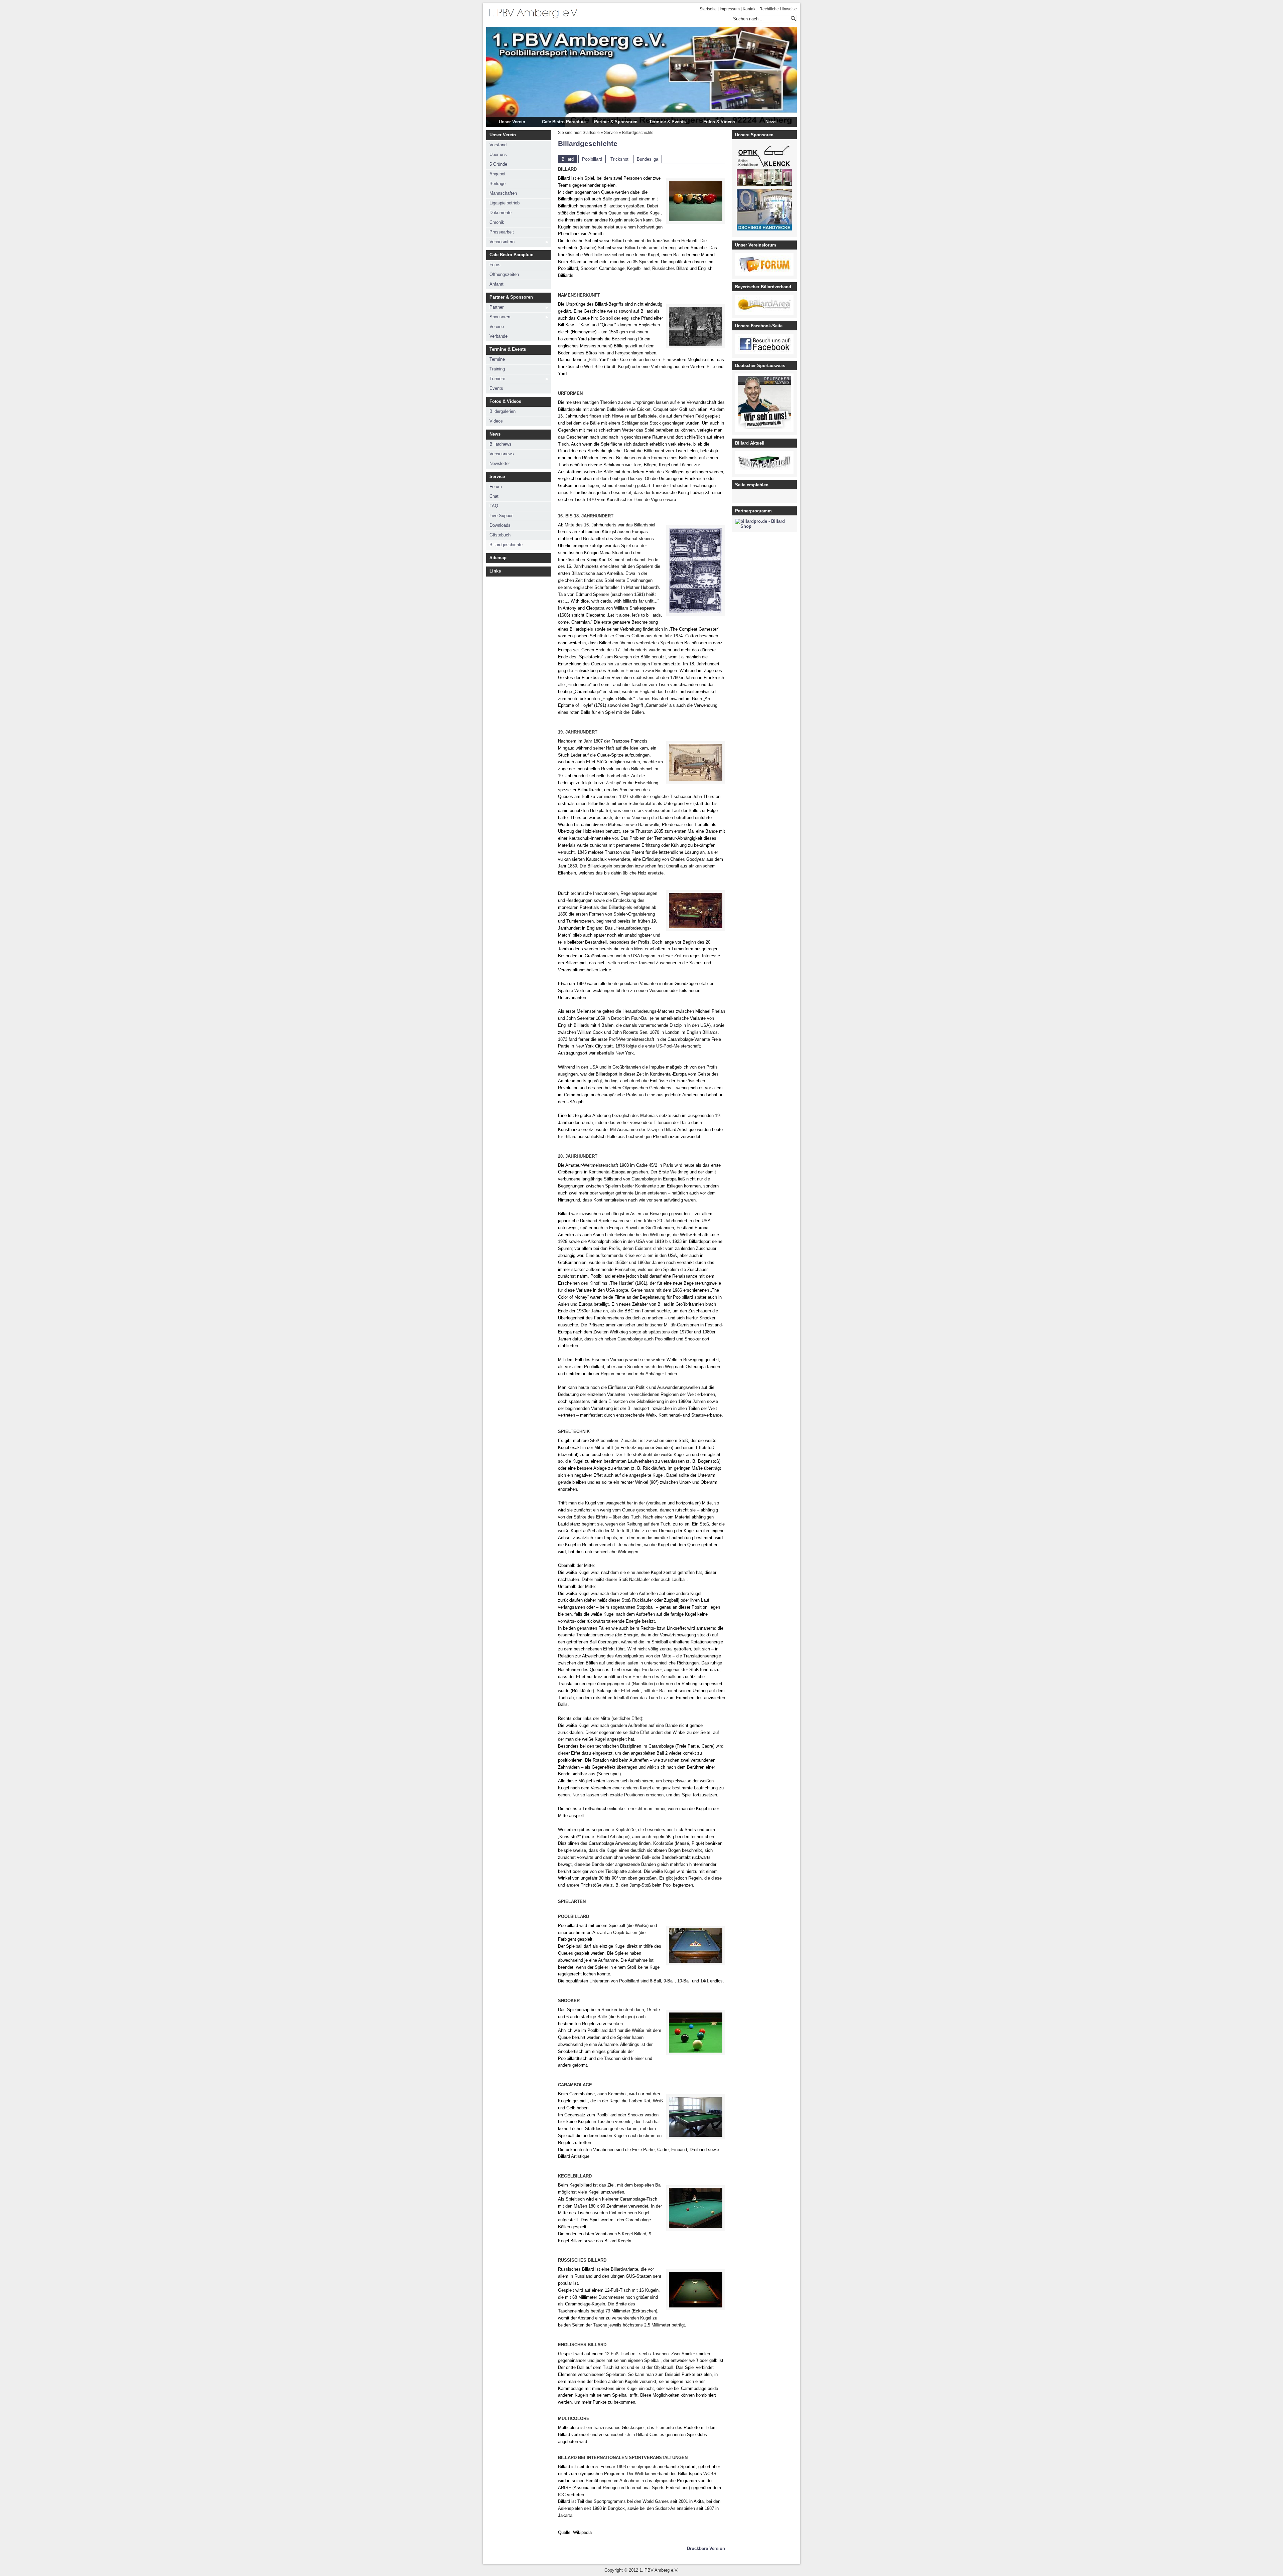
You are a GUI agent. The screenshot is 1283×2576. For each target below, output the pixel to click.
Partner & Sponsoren (616, 122)
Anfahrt (496, 284)
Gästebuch (500, 535)
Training (497, 369)
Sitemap (498, 558)
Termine (497, 359)
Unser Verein (512, 122)
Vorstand (498, 145)
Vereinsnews (502, 454)
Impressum (730, 9)
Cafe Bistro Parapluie (564, 122)
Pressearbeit (502, 232)
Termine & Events (667, 122)
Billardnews (501, 444)
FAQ (494, 506)
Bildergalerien (503, 411)
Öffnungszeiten (504, 274)
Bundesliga (648, 159)
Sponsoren (500, 317)
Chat (494, 496)
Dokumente (501, 213)
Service (497, 476)
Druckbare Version (706, 2548)
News (771, 122)
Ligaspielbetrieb (505, 203)
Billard (568, 159)
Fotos (495, 265)
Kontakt (750, 9)
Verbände (498, 336)
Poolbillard (592, 159)
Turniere (497, 379)
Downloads (500, 525)
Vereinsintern (502, 242)
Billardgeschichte (506, 545)
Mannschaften (503, 193)
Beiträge (497, 184)
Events (496, 388)
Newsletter (500, 463)
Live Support (502, 516)
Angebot (497, 174)
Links (495, 571)
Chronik (497, 222)
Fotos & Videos (719, 122)
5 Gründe (498, 164)
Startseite (708, 9)
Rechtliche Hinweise (778, 9)
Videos (496, 421)
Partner (496, 307)
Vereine (497, 327)
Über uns (498, 154)
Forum (496, 487)
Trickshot (619, 159)
